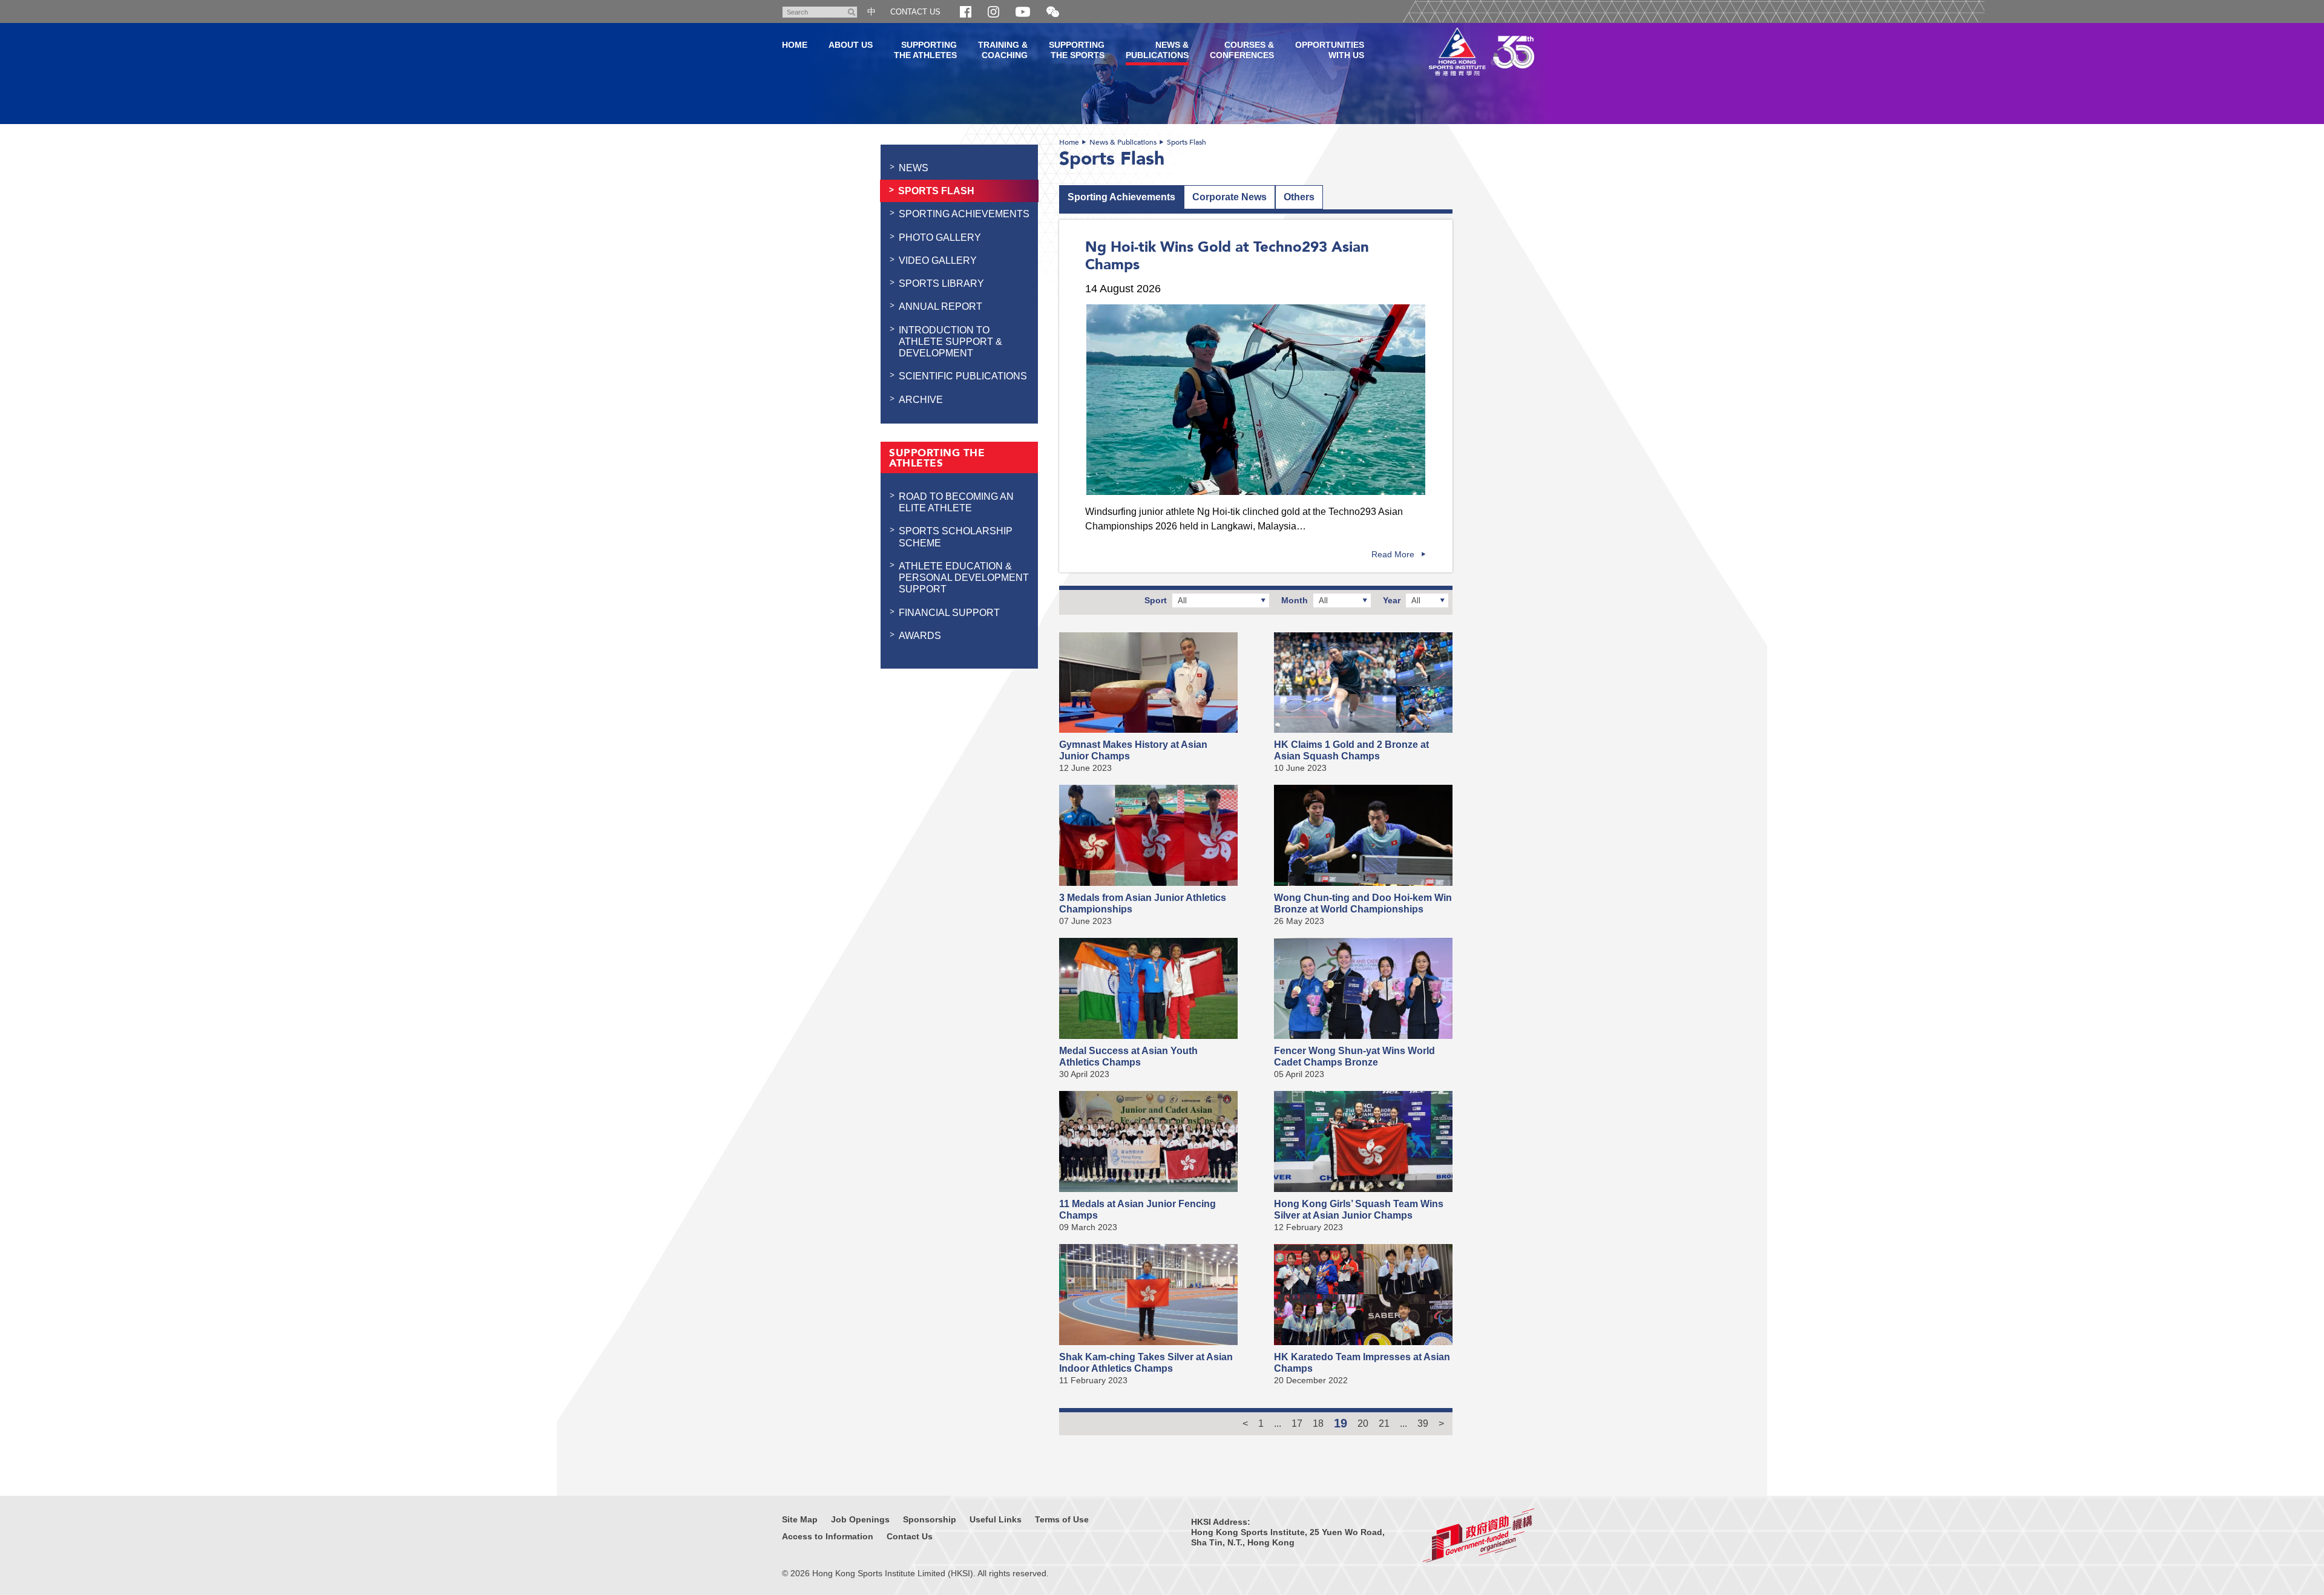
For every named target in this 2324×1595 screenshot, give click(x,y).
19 (1341, 1423)
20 (1363, 1423)
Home (1069, 142)
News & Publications (1123, 142)
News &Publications (1157, 50)
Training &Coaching (1003, 50)
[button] (1053, 12)
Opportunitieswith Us (1330, 50)
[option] (1256, 400)
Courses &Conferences (1242, 50)
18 (1318, 1423)
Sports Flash (1187, 142)
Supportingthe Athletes (925, 50)
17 (1297, 1423)
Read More (1393, 554)
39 (1423, 1423)
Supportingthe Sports (1077, 50)
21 (1384, 1423)
